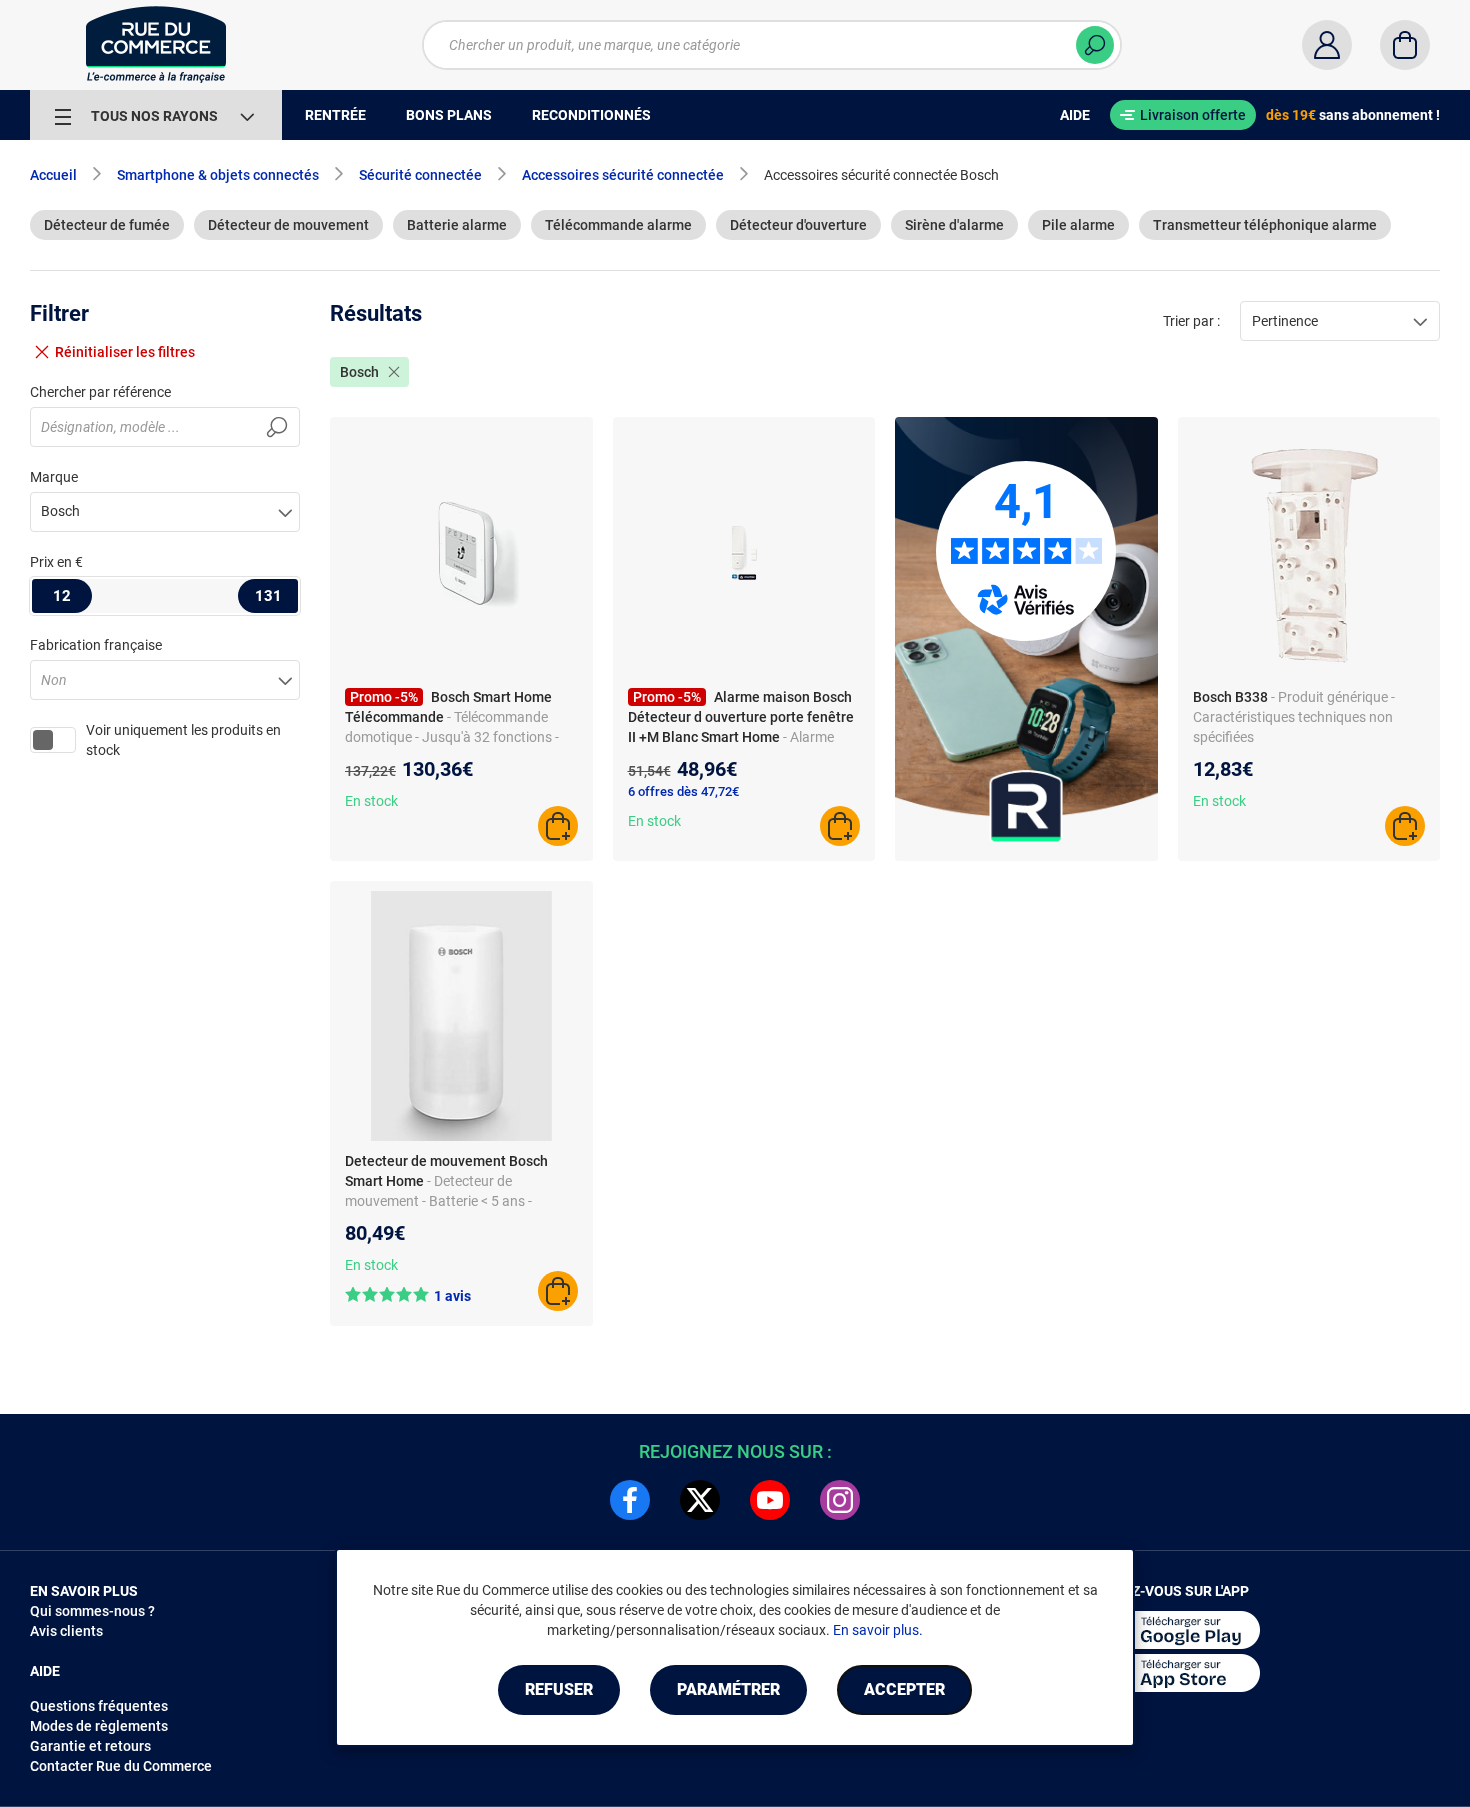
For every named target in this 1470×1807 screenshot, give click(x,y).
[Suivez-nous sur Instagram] (840, 1500)
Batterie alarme (457, 225)
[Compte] (1327, 45)
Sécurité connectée (420, 175)
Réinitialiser (125, 352)
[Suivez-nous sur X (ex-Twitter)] (700, 1500)
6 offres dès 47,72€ (683, 791)
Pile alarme (1078, 225)
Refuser (559, 1689)
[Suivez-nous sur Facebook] (630, 1500)
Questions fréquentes (99, 1706)
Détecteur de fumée (107, 225)
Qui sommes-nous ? (92, 1611)
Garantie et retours (90, 1746)
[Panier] (1405, 45)
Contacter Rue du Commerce (121, 1766)
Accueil (53, 175)
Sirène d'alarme (954, 225)
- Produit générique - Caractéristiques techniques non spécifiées (1294, 717)
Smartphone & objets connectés (218, 175)
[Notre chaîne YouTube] (770, 1500)
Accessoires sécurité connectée (623, 175)
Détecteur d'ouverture (798, 225)
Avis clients (66, 1631)
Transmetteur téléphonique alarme (1265, 225)
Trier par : (1191, 321)
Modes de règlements (99, 1726)
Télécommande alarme (618, 225)
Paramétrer (728, 1689)
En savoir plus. (878, 1630)
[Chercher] (1095, 45)
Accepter (904, 1689)
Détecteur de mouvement (288, 225)
